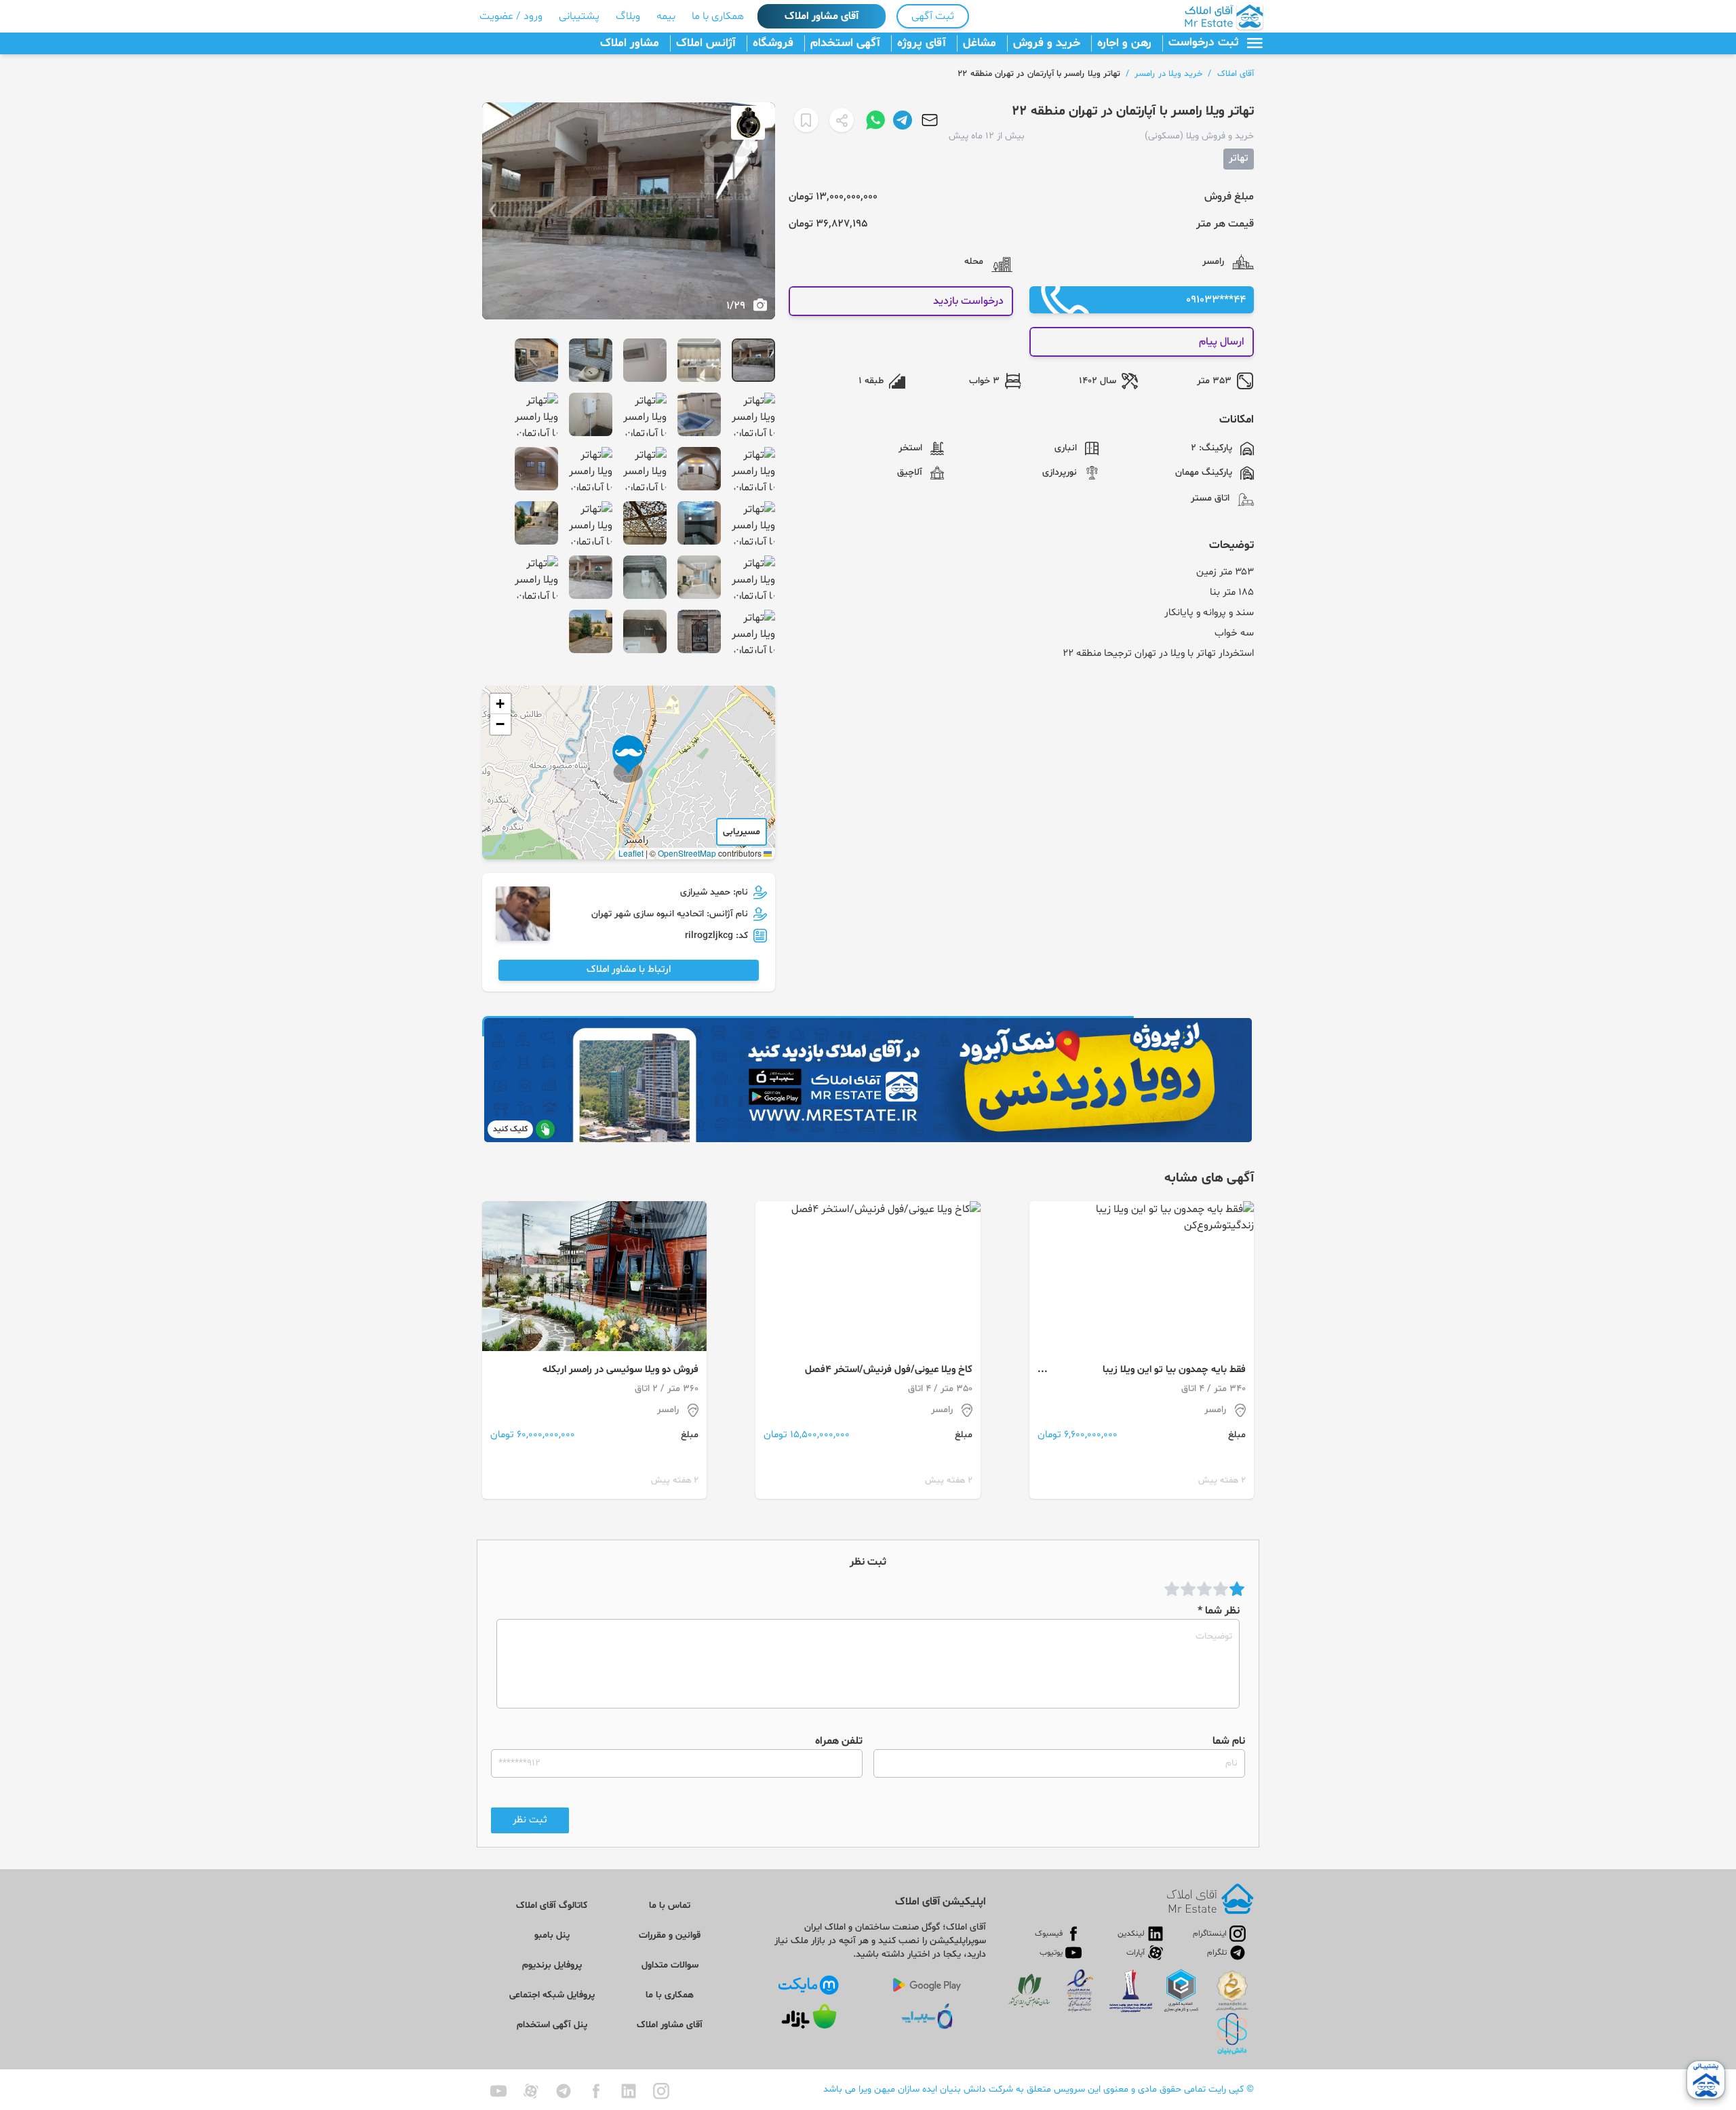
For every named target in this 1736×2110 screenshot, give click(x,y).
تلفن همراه (839, 1741)
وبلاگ (628, 16)
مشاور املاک (630, 43)
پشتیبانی (579, 16)
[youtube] (498, 2091)
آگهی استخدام (845, 43)
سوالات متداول (670, 1965)
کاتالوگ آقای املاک (552, 1906)
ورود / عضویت (511, 16)
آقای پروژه (922, 43)
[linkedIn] (629, 2091)
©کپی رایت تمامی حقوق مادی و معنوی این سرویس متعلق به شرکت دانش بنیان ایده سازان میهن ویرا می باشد (1039, 2089)
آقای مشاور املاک (822, 16)
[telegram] (564, 2091)
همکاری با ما (718, 16)
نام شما (1229, 1741)
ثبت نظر (530, 1820)
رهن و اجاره (1124, 43)
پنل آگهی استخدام (552, 2025)
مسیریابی (742, 832)
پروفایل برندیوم (552, 1965)
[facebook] (596, 2091)
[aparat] (531, 2091)
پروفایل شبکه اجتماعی (552, 1995)
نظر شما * (1219, 1611)
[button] (629, 759)
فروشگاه (773, 43)
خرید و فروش (1047, 43)
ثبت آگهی (933, 16)
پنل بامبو (552, 1935)
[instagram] (661, 2091)
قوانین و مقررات (670, 1935)
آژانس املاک (706, 43)
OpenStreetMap (687, 853)
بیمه (666, 16)
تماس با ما (670, 1906)
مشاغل (980, 43)
